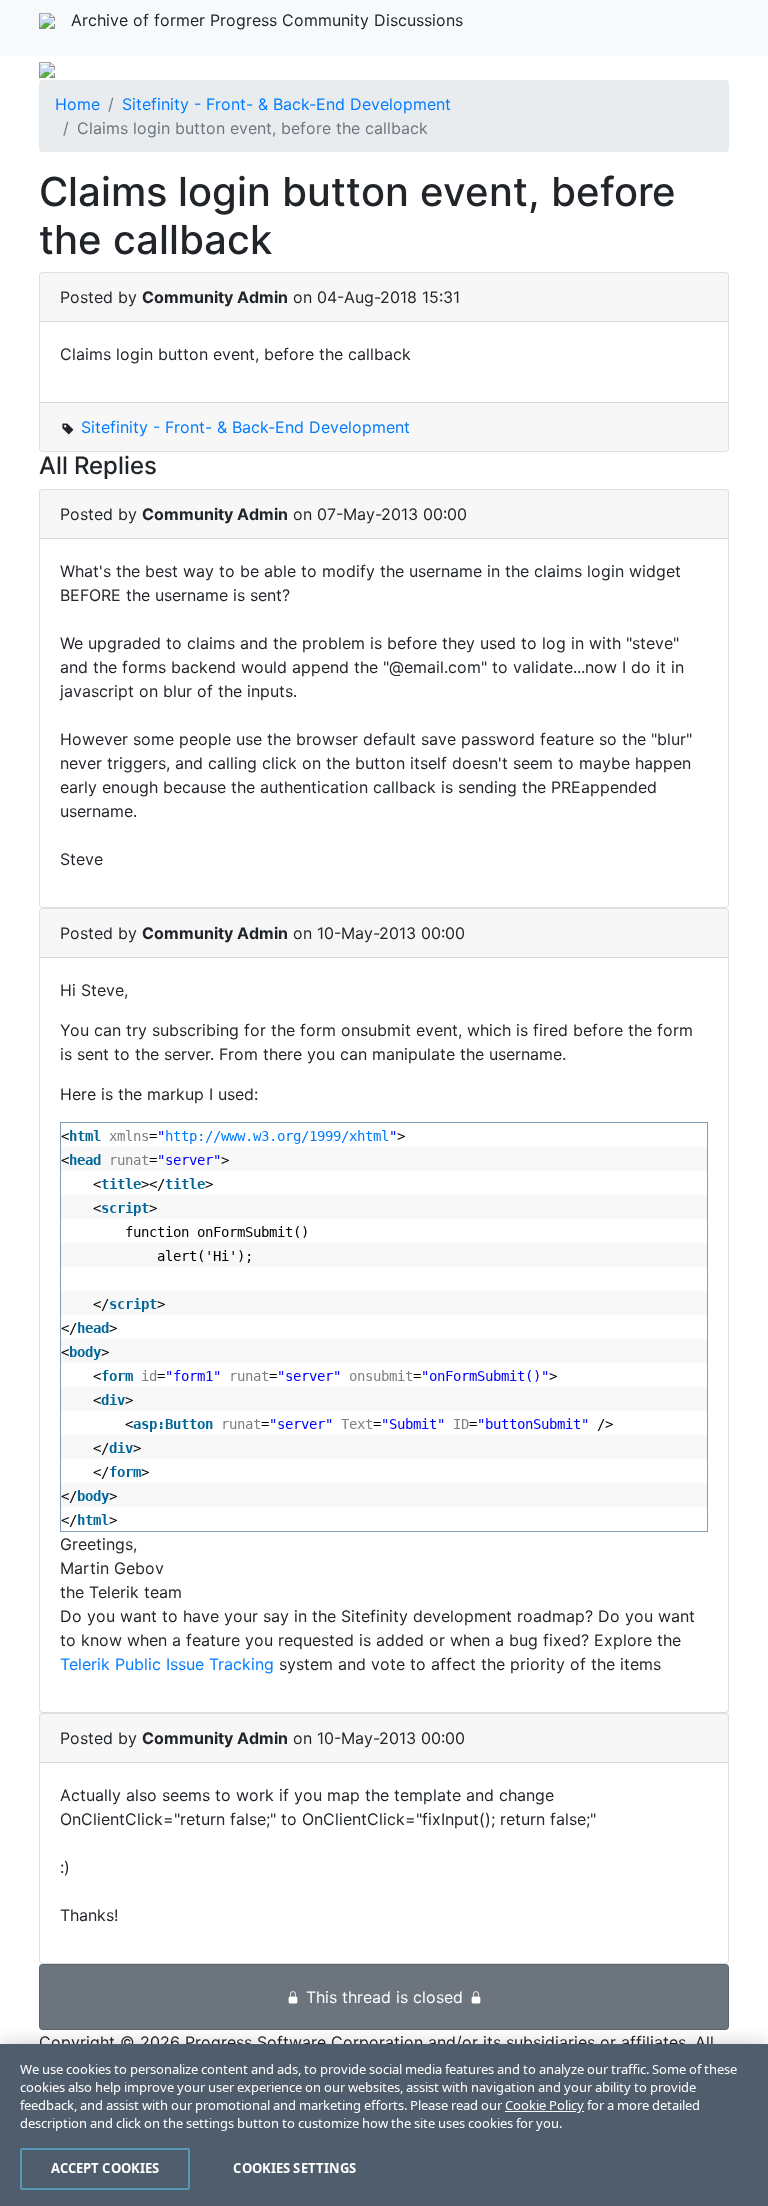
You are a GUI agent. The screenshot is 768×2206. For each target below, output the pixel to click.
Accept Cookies (105, 2168)
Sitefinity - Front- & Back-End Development (286, 104)
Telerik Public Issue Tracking (167, 1664)
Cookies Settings (294, 2168)
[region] (384, 2125)
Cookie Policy (544, 2105)
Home (77, 104)
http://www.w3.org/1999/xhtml (277, 1136)
